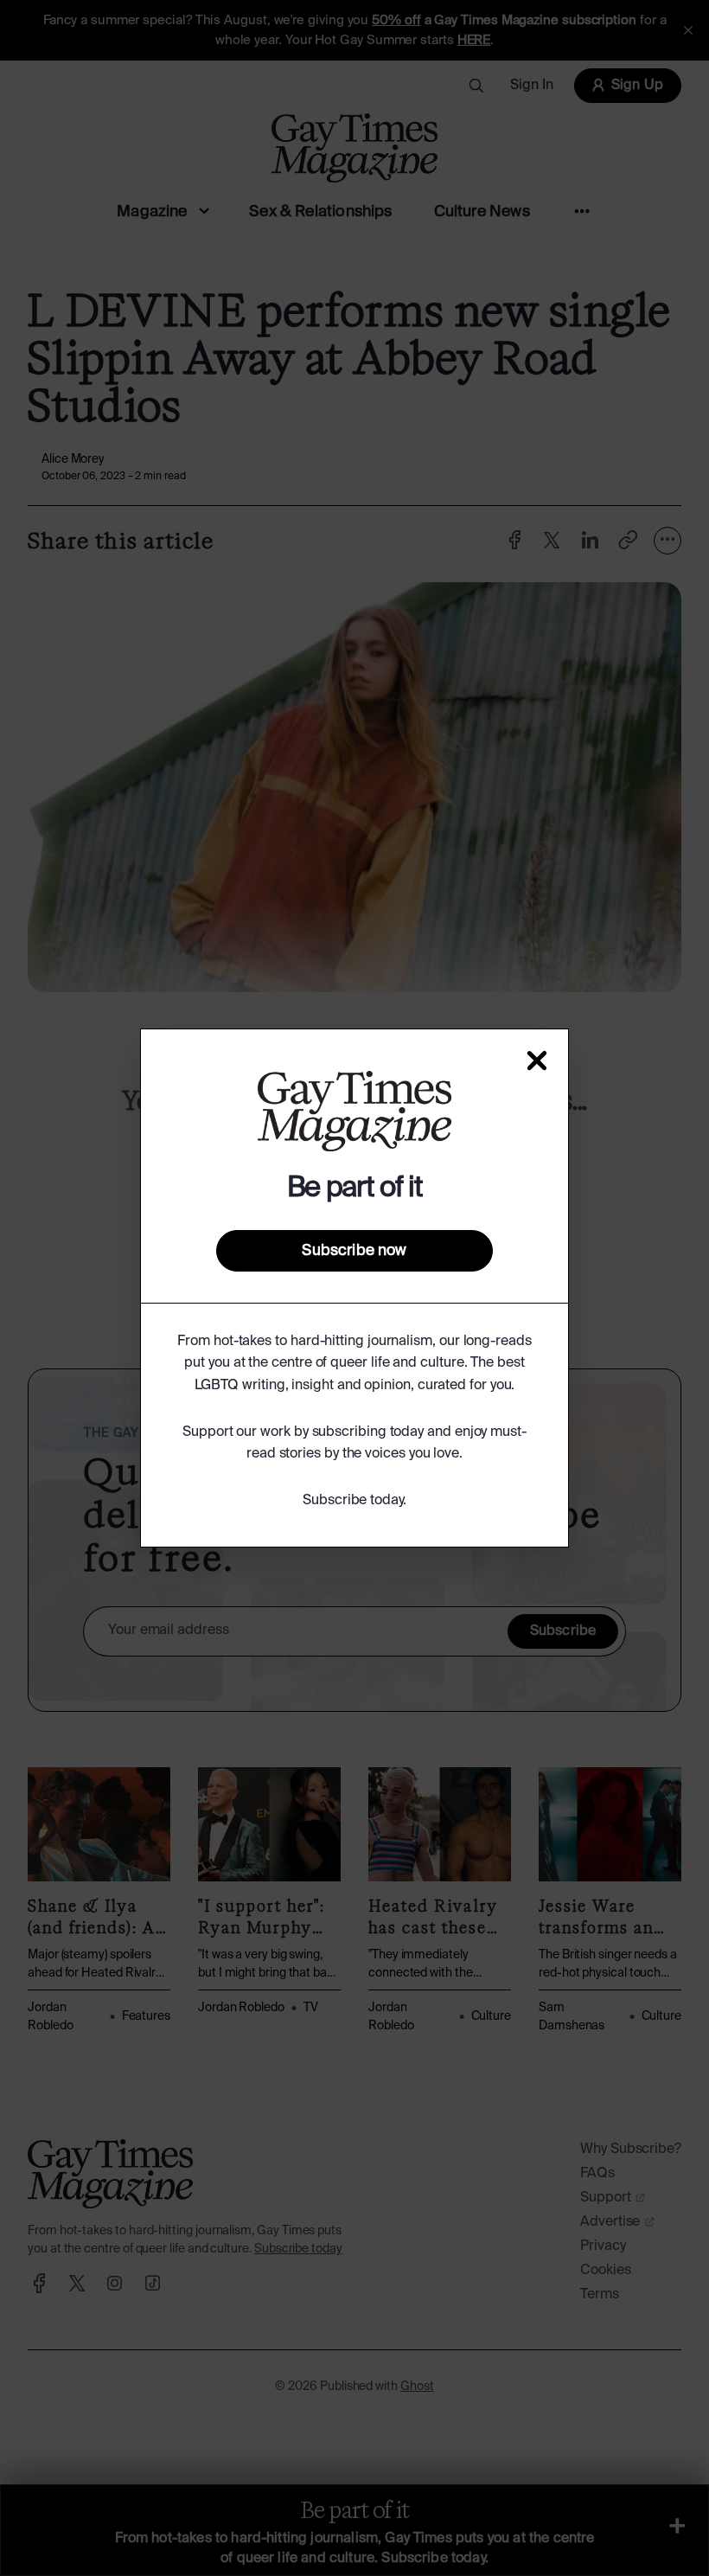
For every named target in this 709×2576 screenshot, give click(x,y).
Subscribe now (354, 1251)
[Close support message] (537, 1061)
